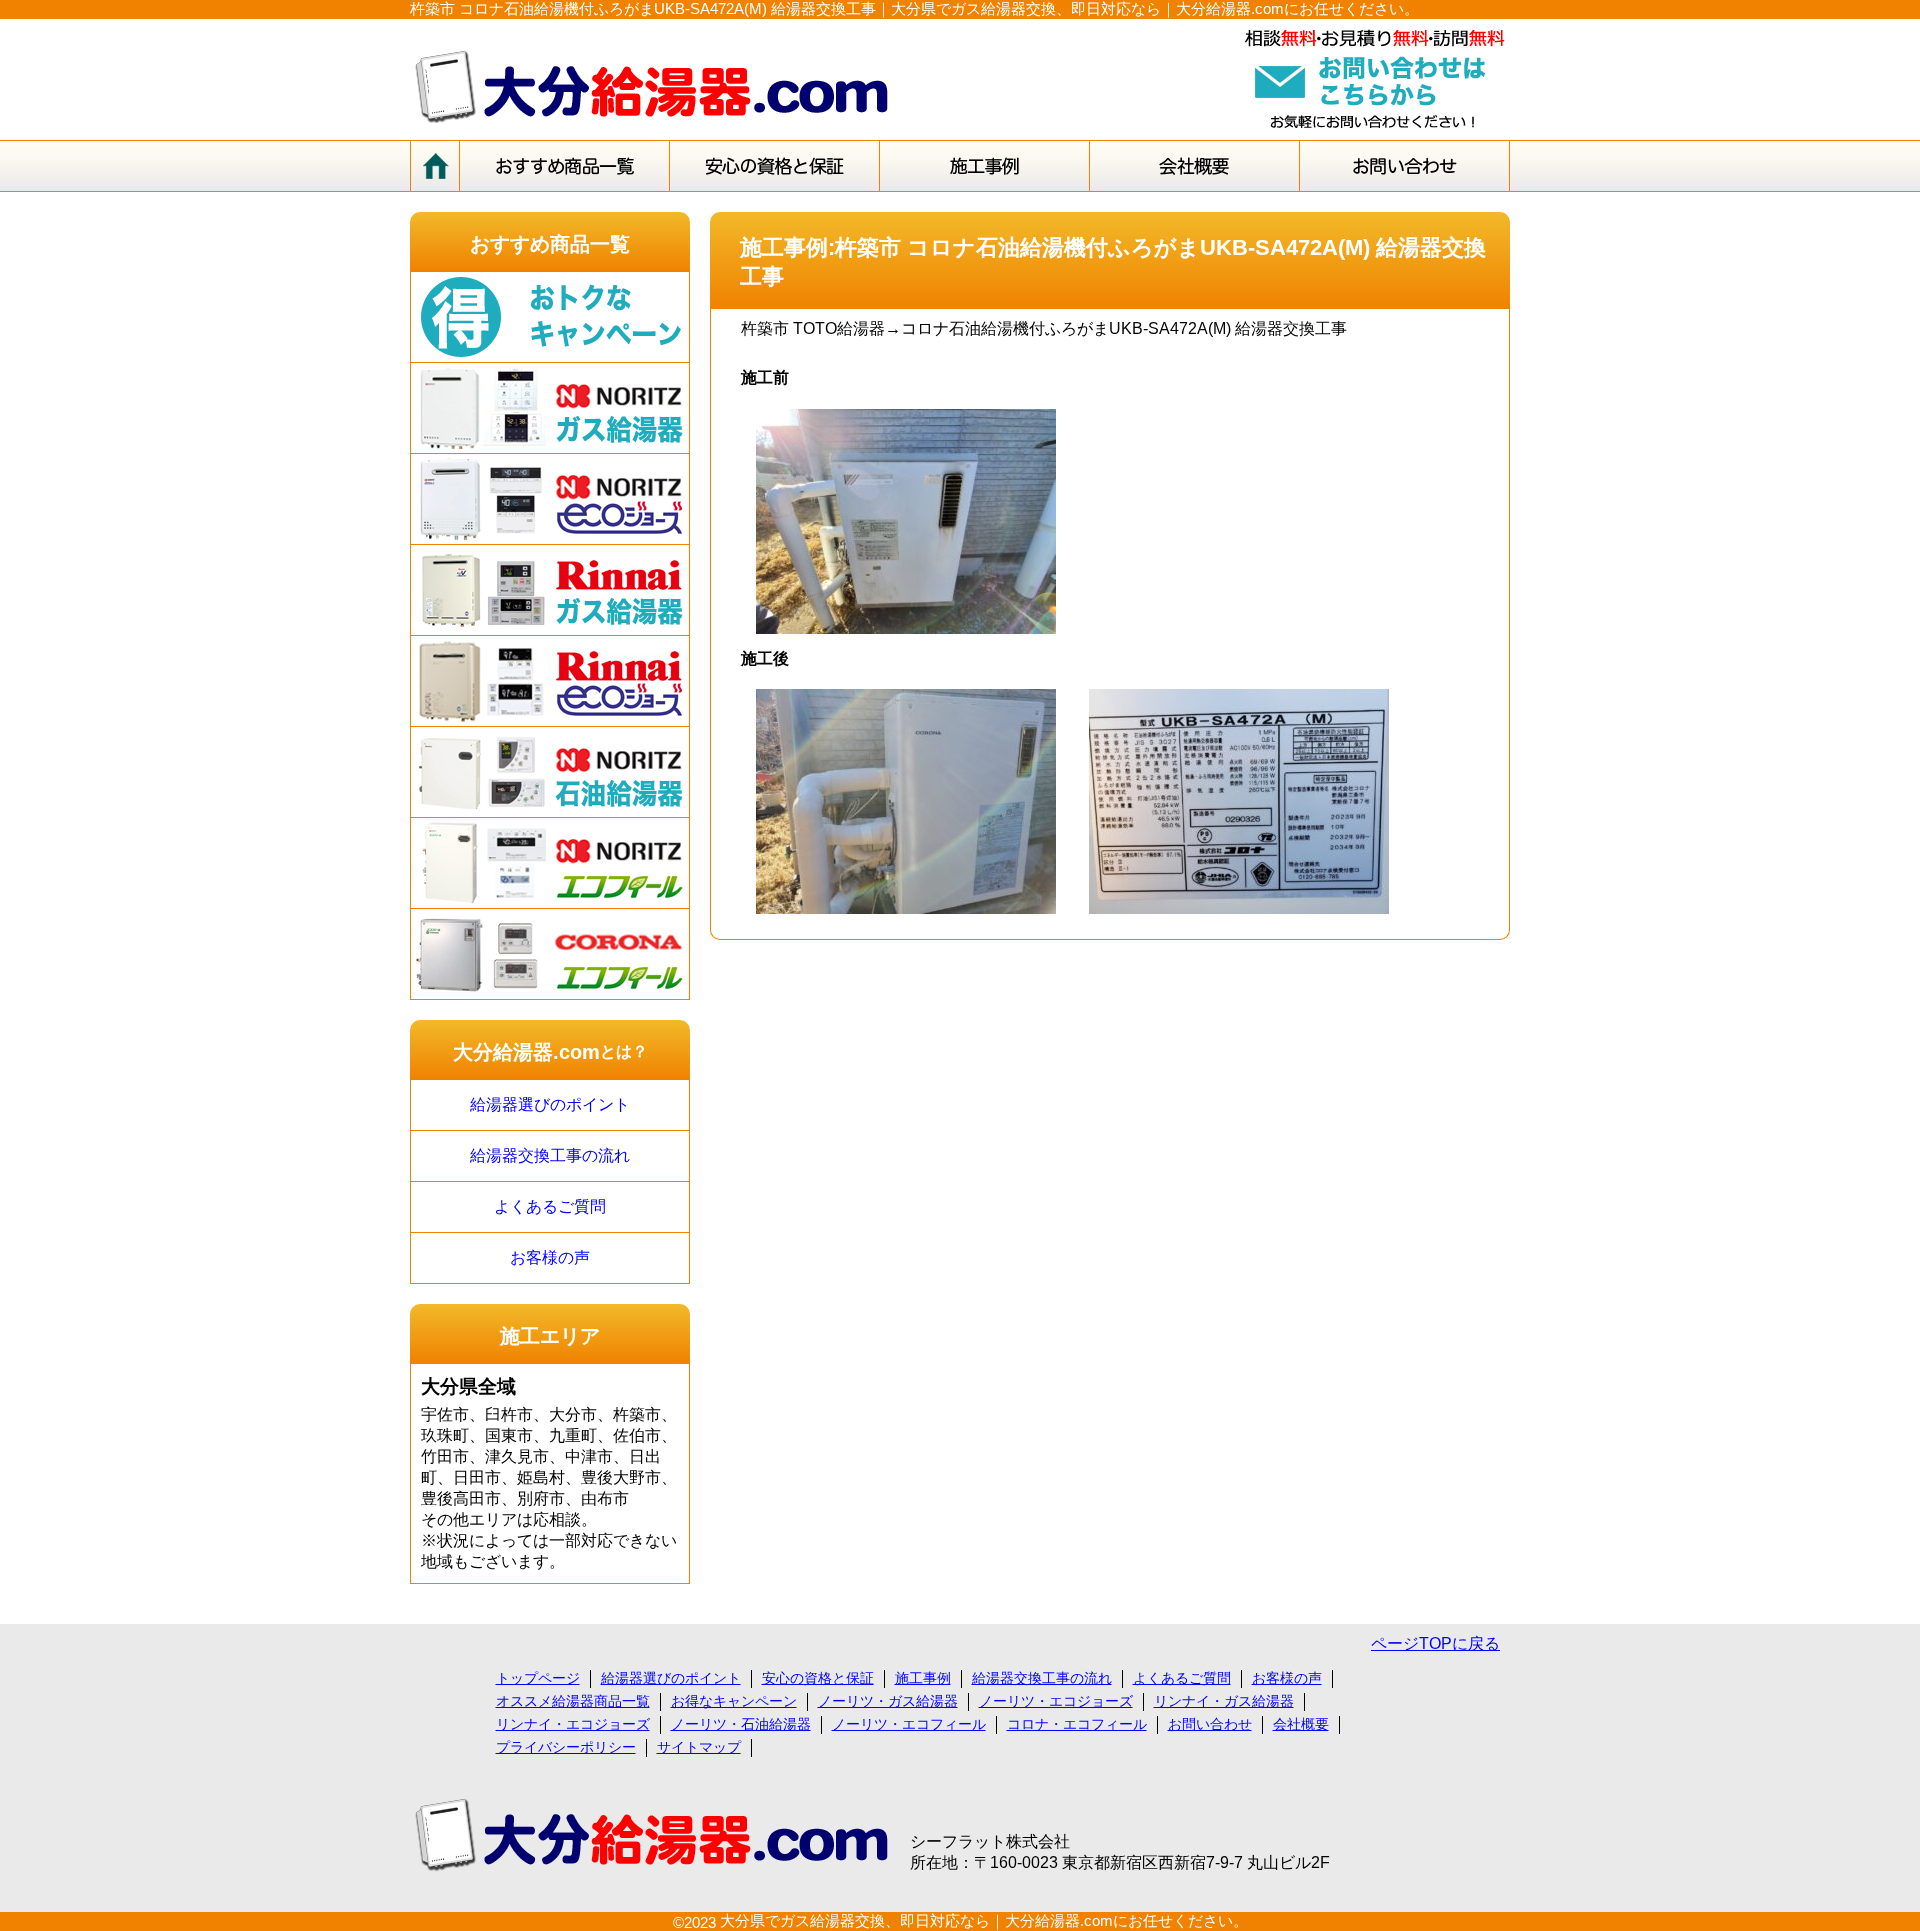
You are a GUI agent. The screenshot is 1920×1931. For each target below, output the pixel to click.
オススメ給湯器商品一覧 (573, 1701)
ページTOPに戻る (1435, 1643)
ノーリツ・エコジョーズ (1056, 1701)
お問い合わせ (1210, 1724)
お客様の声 (550, 1257)
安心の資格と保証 (818, 1678)
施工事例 (923, 1678)
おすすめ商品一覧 (550, 244)
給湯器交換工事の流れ (550, 1155)
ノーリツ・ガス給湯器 (888, 1701)
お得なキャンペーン (734, 1701)
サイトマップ (699, 1747)
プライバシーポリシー (566, 1747)
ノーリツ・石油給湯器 (741, 1724)
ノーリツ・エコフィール (909, 1724)
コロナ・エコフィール (1077, 1724)
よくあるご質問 (550, 1206)
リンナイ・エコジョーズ (573, 1724)
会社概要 (1301, 1724)
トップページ (538, 1678)
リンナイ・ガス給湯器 (1224, 1701)
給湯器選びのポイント (550, 1104)
